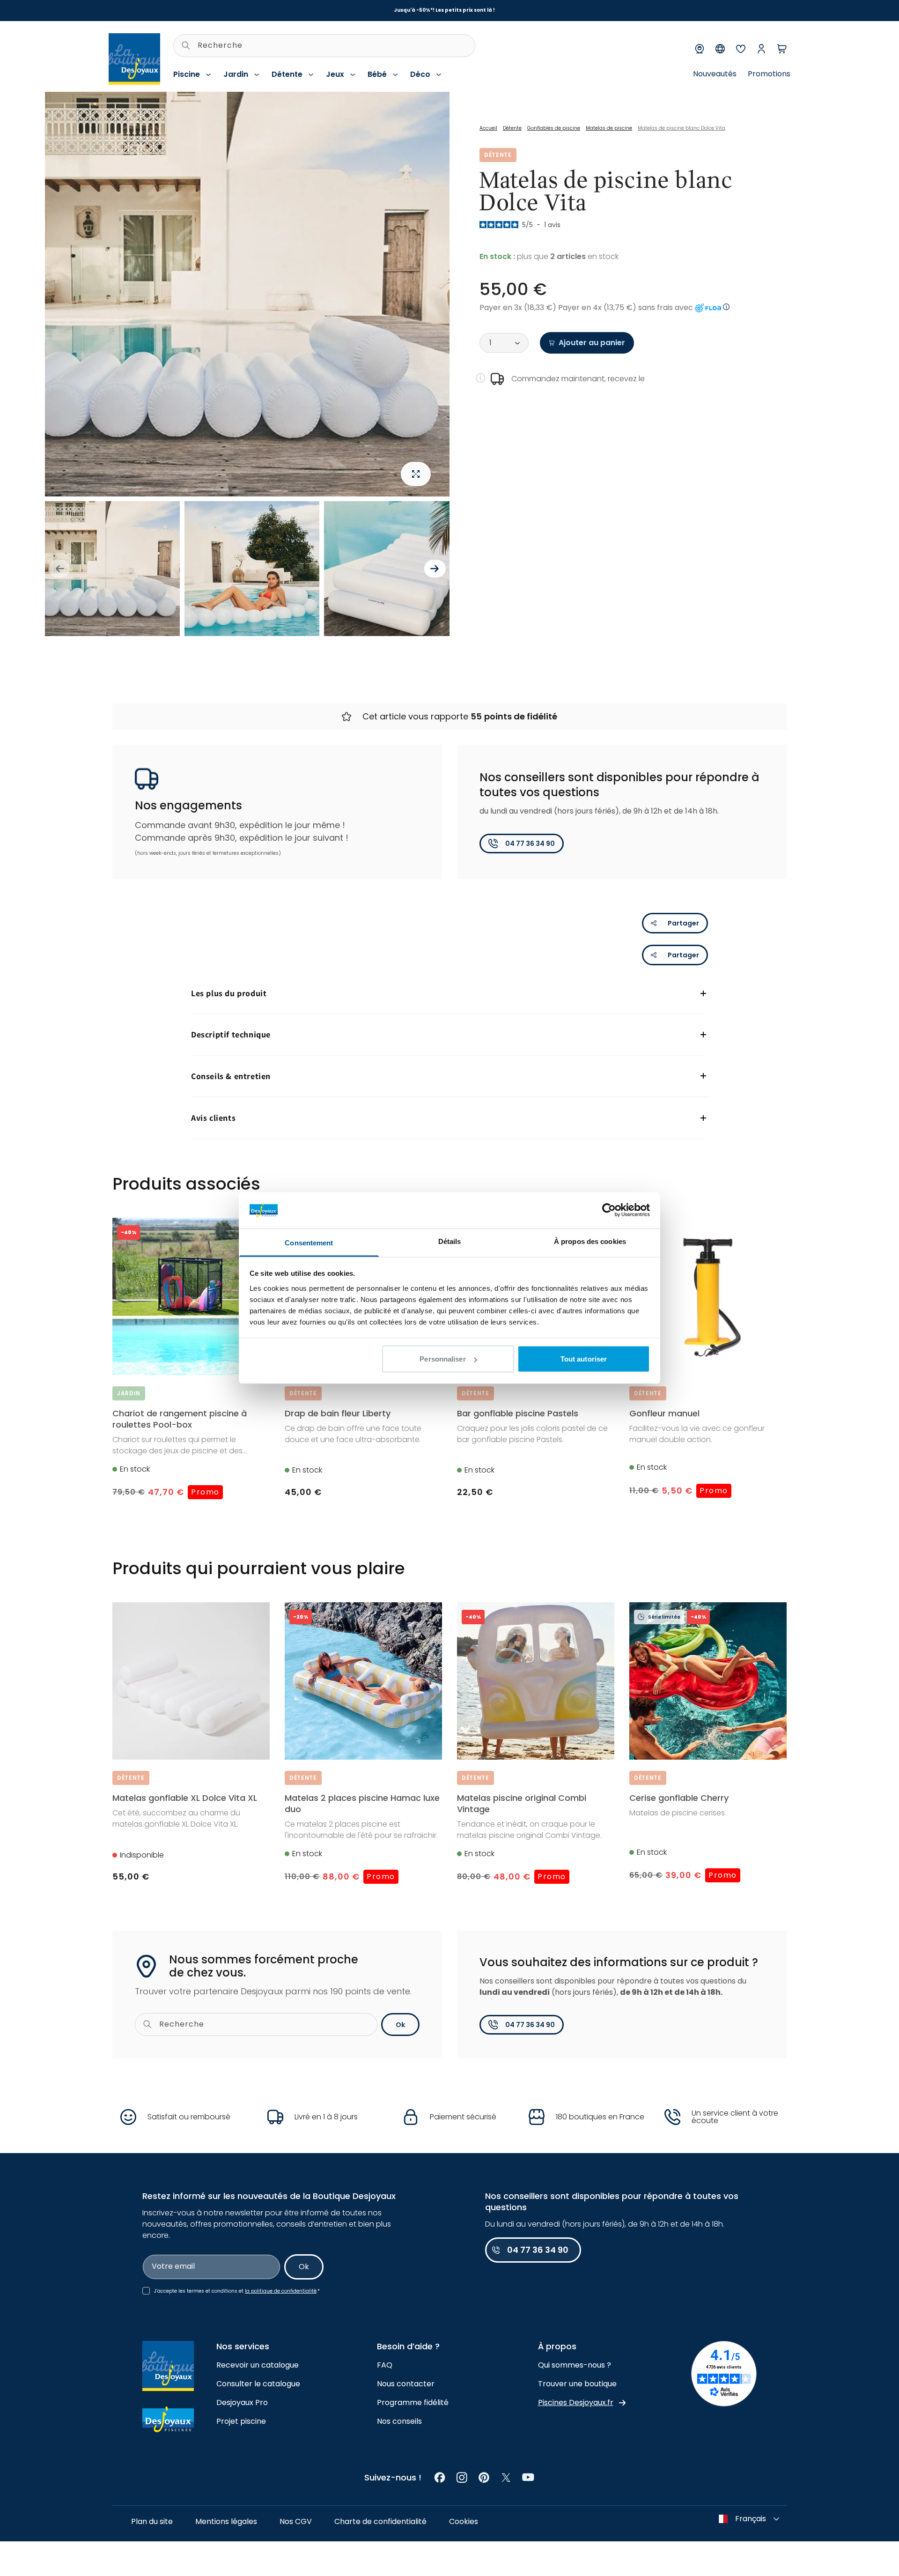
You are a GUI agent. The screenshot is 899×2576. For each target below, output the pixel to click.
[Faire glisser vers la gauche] (59, 569)
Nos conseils (399, 2421)
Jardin (236, 74)
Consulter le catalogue (258, 2384)
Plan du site (152, 2521)
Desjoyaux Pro (242, 2402)
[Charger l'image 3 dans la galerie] (391, 569)
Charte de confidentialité (380, 2521)
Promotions (769, 74)
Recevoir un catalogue (258, 2365)
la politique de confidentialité (281, 2291)
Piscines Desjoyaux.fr (576, 2402)
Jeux (335, 74)
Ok (400, 2025)
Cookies (464, 2521)
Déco (420, 74)
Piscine (187, 74)
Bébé (377, 74)
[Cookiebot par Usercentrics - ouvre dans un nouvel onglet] (609, 1210)
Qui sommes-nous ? (575, 2365)
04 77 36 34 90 (530, 844)
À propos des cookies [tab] (590, 1241)
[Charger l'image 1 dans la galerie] (112, 569)
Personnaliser (442, 1359)
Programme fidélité (413, 2402)
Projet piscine (241, 2421)
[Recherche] (186, 45)
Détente (287, 74)
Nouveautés (715, 74)
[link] (440, 2477)
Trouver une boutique (577, 2384)
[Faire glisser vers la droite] (435, 569)
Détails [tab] (450, 1241)
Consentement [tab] (309, 1242)
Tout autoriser (584, 1359)
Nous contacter (406, 2384)
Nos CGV (296, 2521)
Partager (683, 923)
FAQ (385, 2365)
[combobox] (324, 46)
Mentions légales (226, 2521)
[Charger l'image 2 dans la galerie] (252, 569)
